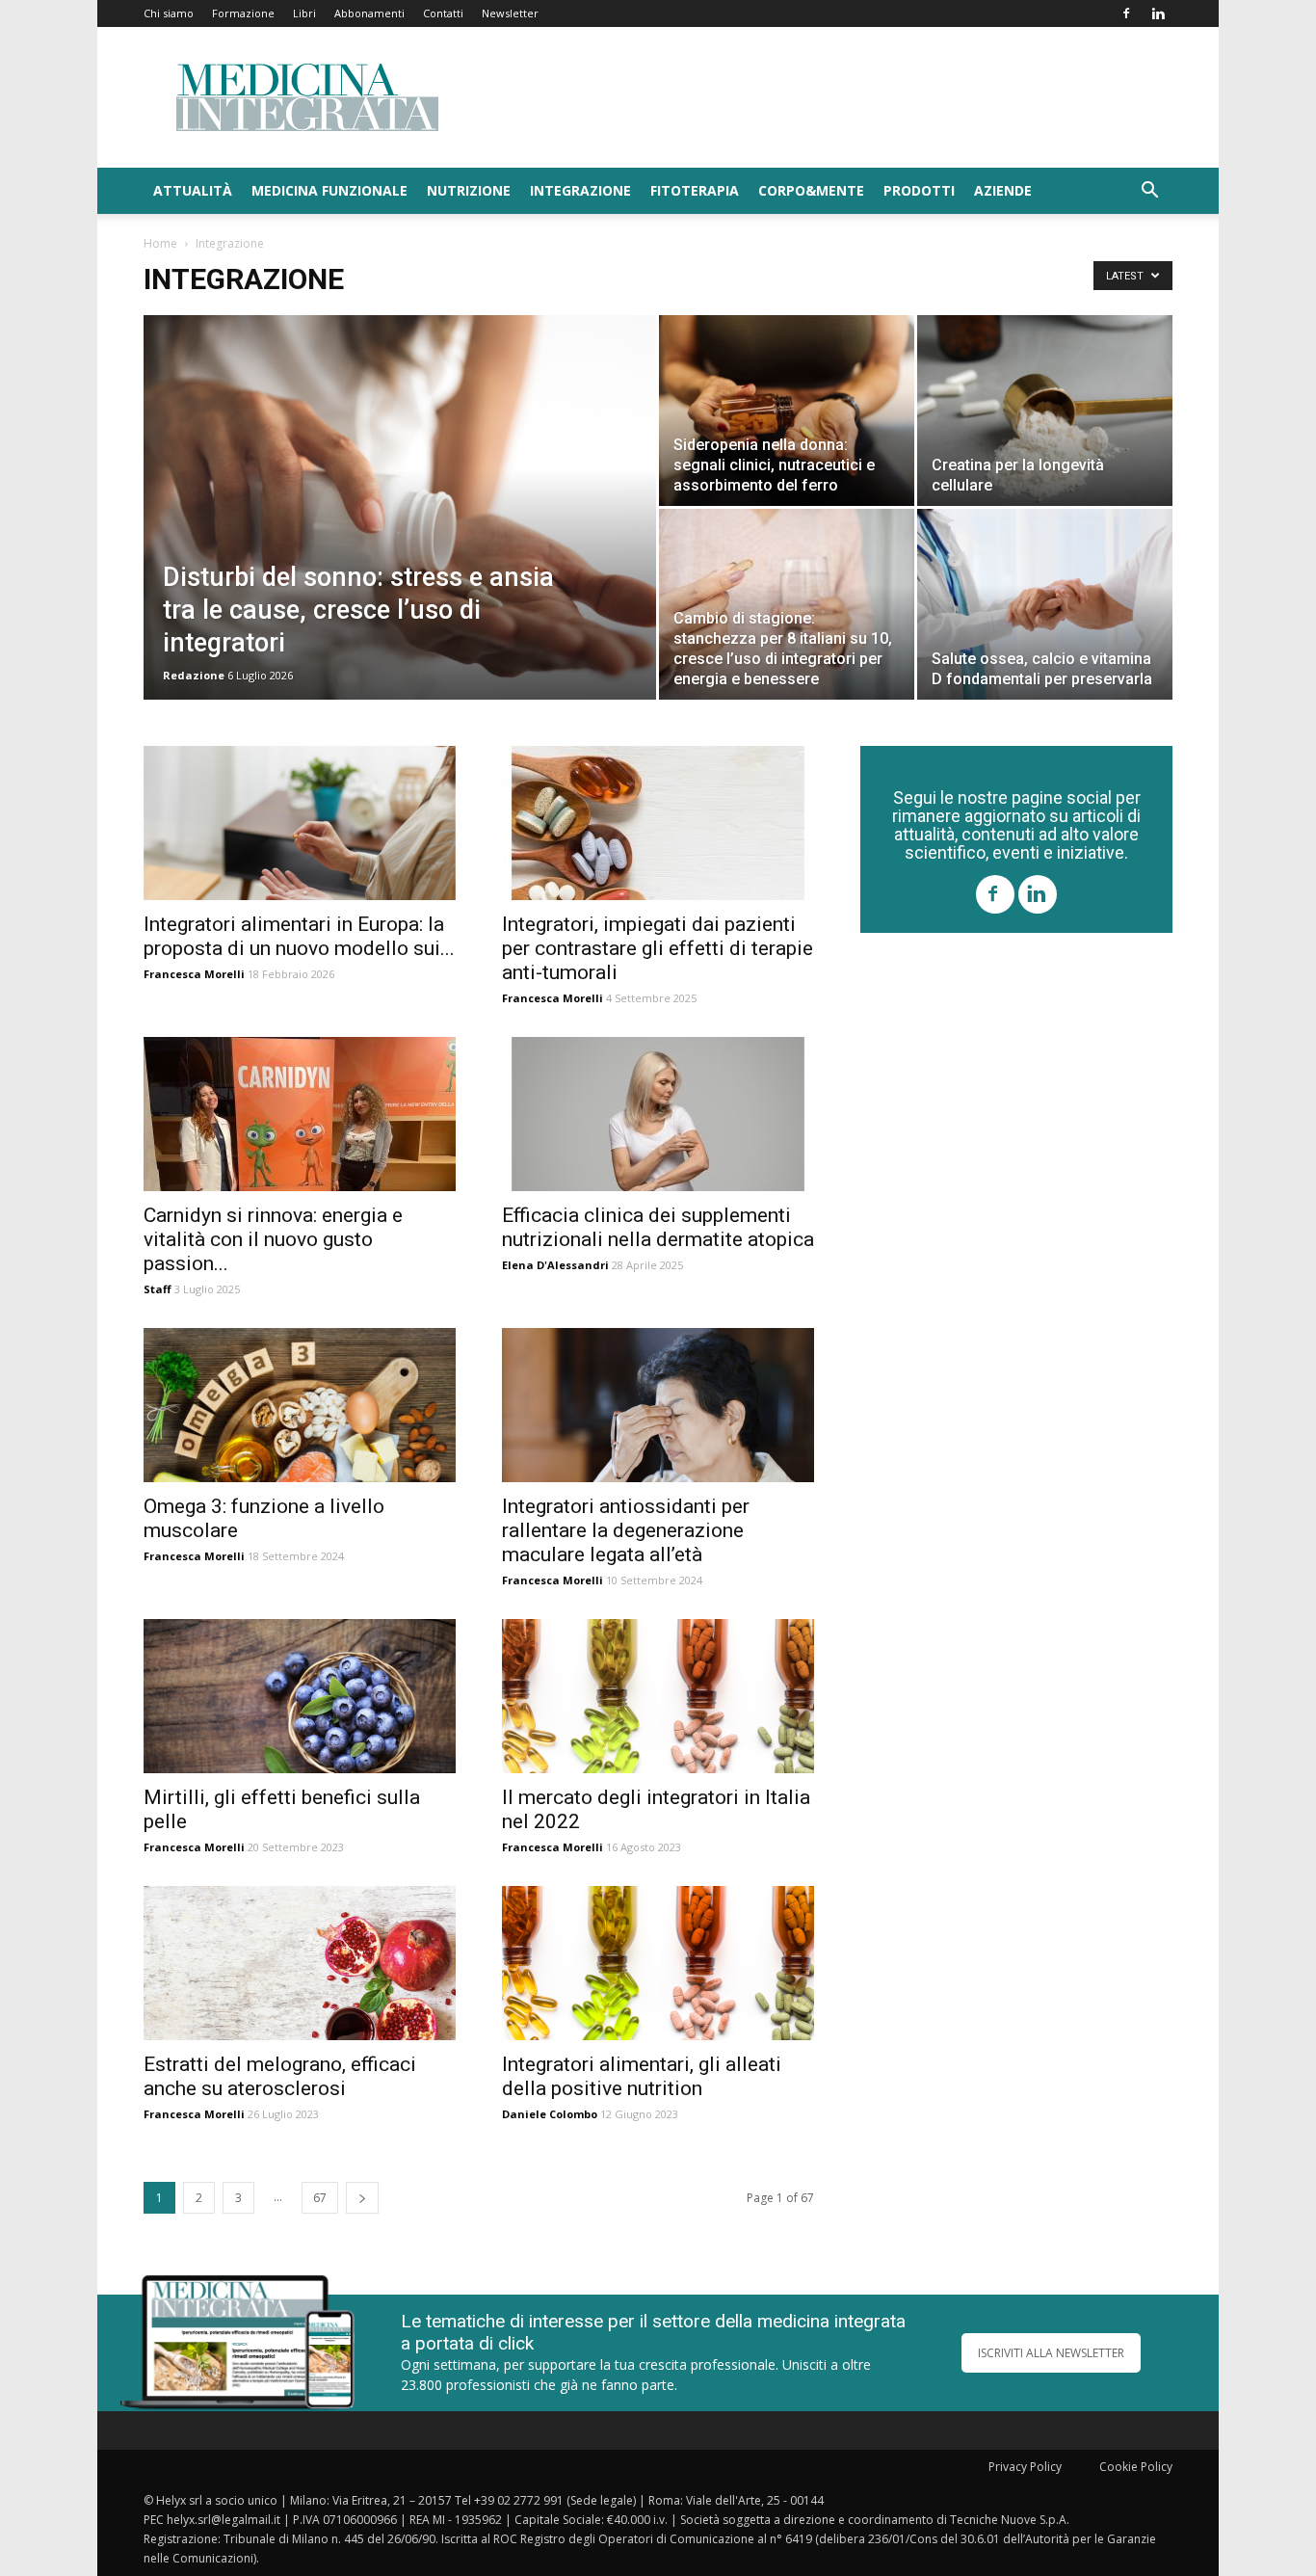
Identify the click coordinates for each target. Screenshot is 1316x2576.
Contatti (443, 13)
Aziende (1003, 190)
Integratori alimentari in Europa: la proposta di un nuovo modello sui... (299, 936)
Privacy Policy (1025, 2467)
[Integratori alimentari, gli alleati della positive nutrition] (658, 1963)
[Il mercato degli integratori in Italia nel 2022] (658, 1696)
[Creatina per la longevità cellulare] (1045, 411)
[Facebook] (1126, 13)
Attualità (193, 190)
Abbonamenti (369, 13)
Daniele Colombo (550, 2114)
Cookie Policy (1136, 2467)
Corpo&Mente (811, 190)
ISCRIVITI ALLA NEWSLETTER (1051, 2353)
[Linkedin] (1158, 13)
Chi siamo (169, 13)
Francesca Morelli (194, 974)
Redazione (194, 675)
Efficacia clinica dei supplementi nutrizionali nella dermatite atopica (658, 1227)
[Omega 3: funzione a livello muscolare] (300, 1405)
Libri (304, 13)
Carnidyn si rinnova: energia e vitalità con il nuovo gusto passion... (273, 1239)
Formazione (243, 13)
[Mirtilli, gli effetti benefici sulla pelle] (300, 1696)
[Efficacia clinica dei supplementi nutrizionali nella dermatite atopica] (658, 1114)
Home (160, 243)
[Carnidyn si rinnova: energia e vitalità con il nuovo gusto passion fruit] (300, 1114)
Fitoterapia (695, 190)
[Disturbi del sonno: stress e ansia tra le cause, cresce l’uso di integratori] (400, 538)
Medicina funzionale (329, 190)
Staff (158, 1289)
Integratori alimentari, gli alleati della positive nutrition (642, 2076)
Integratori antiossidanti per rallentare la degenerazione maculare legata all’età (626, 1530)
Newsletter (510, 13)
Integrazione (580, 190)
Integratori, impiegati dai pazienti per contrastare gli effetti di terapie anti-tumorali (658, 948)
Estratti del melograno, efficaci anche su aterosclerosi (280, 2076)
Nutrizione (469, 190)
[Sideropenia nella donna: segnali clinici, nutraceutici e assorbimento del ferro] (787, 411)
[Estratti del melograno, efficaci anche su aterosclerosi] (300, 1963)
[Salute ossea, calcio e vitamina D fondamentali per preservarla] (1045, 604)
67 (320, 2198)
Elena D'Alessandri (555, 1265)
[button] (1149, 192)
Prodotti (919, 190)
